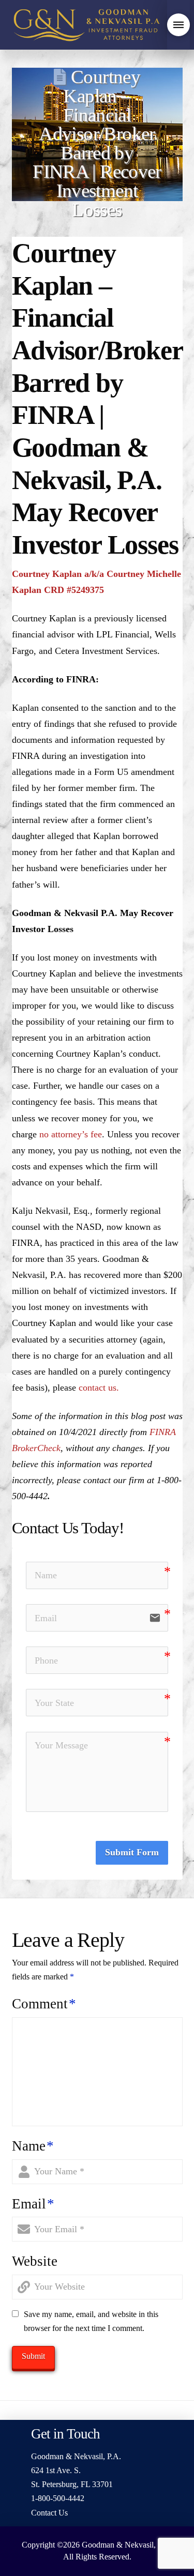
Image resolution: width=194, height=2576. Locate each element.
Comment (44, 2004)
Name (33, 2146)
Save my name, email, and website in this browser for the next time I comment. (91, 2321)
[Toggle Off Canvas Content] (178, 25)
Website (35, 2261)
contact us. (99, 1388)
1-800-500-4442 (58, 2498)
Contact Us (49, 2513)
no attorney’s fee (71, 1134)
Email (33, 2204)
